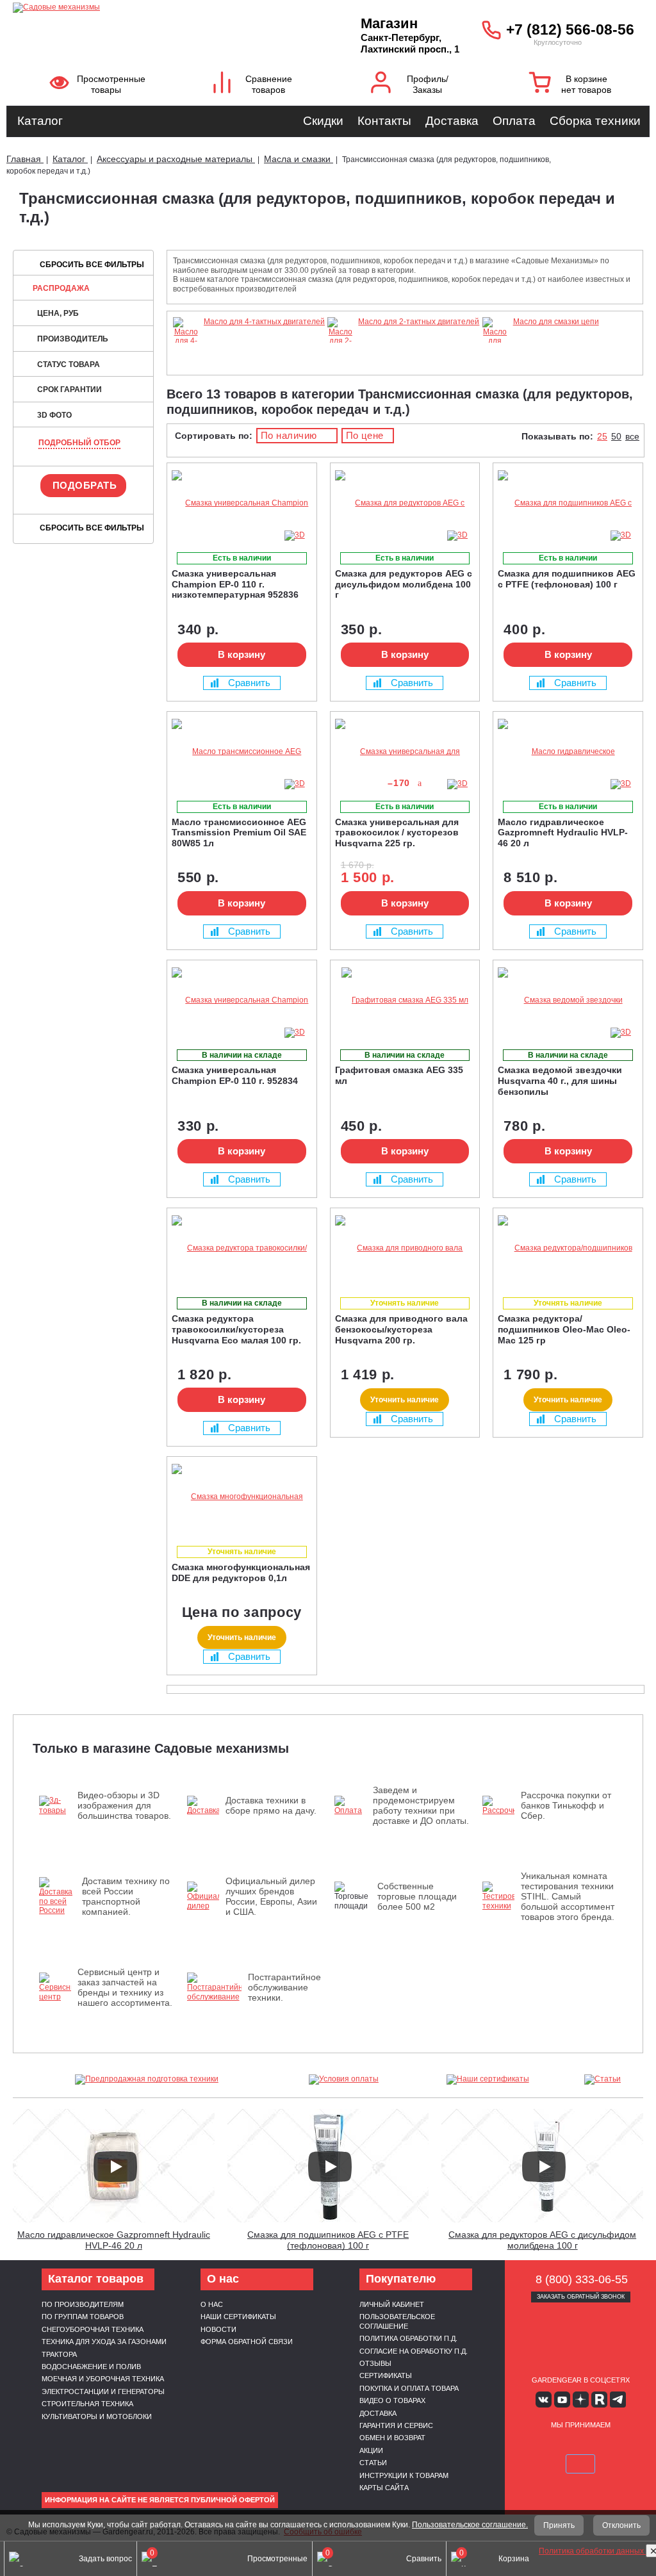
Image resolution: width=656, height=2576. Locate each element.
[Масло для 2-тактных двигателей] (340, 359)
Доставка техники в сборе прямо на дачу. (271, 1805)
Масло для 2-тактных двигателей (419, 322)
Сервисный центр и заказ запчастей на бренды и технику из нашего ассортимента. (125, 1987)
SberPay (580, 2464)
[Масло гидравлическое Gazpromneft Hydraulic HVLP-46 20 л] (568, 752)
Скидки (323, 121)
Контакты (384, 121)
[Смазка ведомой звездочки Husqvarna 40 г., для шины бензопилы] (568, 1000)
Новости (218, 2329)
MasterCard (566, 2445)
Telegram (618, 2400)
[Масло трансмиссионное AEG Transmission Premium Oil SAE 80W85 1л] (242, 752)
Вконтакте (544, 2400)
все (632, 436)
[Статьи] (603, 2080)
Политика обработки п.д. (408, 2338)
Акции (371, 2450)
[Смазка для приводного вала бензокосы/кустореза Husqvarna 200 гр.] (405, 1248)
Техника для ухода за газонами (104, 2342)
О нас (212, 2304)
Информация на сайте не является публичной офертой (160, 2500)
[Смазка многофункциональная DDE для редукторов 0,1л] (242, 1497)
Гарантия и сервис (396, 2425)
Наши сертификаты (238, 2317)
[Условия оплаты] (344, 2080)
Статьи (373, 2463)
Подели (611, 2445)
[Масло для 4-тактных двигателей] (186, 359)
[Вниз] (598, 90)
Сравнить (249, 683)
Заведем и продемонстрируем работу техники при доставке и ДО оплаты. (421, 1805)
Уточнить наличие (405, 1400)
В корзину (242, 654)
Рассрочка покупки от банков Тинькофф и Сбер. (566, 1805)
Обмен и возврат (392, 2438)
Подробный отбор (79, 443)
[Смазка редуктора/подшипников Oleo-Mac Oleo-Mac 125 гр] (568, 1248)
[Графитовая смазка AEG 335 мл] (405, 1000)
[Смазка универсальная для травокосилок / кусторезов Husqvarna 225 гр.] (405, 752)
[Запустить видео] (115, 2167)
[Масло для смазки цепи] (495, 359)
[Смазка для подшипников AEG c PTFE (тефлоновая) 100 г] (568, 503)
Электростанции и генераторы (103, 2391)
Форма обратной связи (247, 2342)
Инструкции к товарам (404, 2475)
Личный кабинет (392, 2304)
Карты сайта (384, 2488)
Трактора (59, 2354)
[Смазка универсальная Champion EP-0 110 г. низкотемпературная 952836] (242, 503)
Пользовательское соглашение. (470, 2525)
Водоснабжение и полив (91, 2367)
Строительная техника (87, 2404)
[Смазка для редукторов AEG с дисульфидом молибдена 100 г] (405, 503)
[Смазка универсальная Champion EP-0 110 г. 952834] (242, 1000)
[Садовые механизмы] (154, 6)
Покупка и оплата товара (409, 2388)
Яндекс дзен (581, 2400)
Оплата (514, 121)
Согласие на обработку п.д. (414, 2351)
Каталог (40, 121)
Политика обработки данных (592, 2551)
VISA (536, 2445)
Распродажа (61, 288)
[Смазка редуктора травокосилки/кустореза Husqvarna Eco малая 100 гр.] (242, 1248)
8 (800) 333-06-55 (582, 2279)
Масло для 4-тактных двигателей (264, 322)
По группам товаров (83, 2317)
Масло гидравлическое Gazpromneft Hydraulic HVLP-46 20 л (114, 2240)
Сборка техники (595, 121)
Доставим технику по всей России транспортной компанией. (126, 1896)
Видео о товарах (392, 2400)
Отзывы (375, 2363)
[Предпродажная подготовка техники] (147, 2080)
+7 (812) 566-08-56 (570, 29)
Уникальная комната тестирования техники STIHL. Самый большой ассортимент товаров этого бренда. (568, 1896)
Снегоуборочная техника (93, 2329)
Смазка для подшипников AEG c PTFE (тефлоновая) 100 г (328, 2240)
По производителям (83, 2304)
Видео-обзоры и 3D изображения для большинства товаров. (124, 1805)
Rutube (599, 2400)
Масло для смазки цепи (556, 322)
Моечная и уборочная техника (103, 2379)
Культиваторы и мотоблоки (97, 2416)
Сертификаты (386, 2375)
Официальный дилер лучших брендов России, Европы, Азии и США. (271, 1896)
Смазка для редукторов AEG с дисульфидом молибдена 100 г (542, 2240)
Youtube (562, 2400)
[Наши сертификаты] (488, 2080)
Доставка (452, 121)
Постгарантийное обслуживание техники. (284, 1987)
